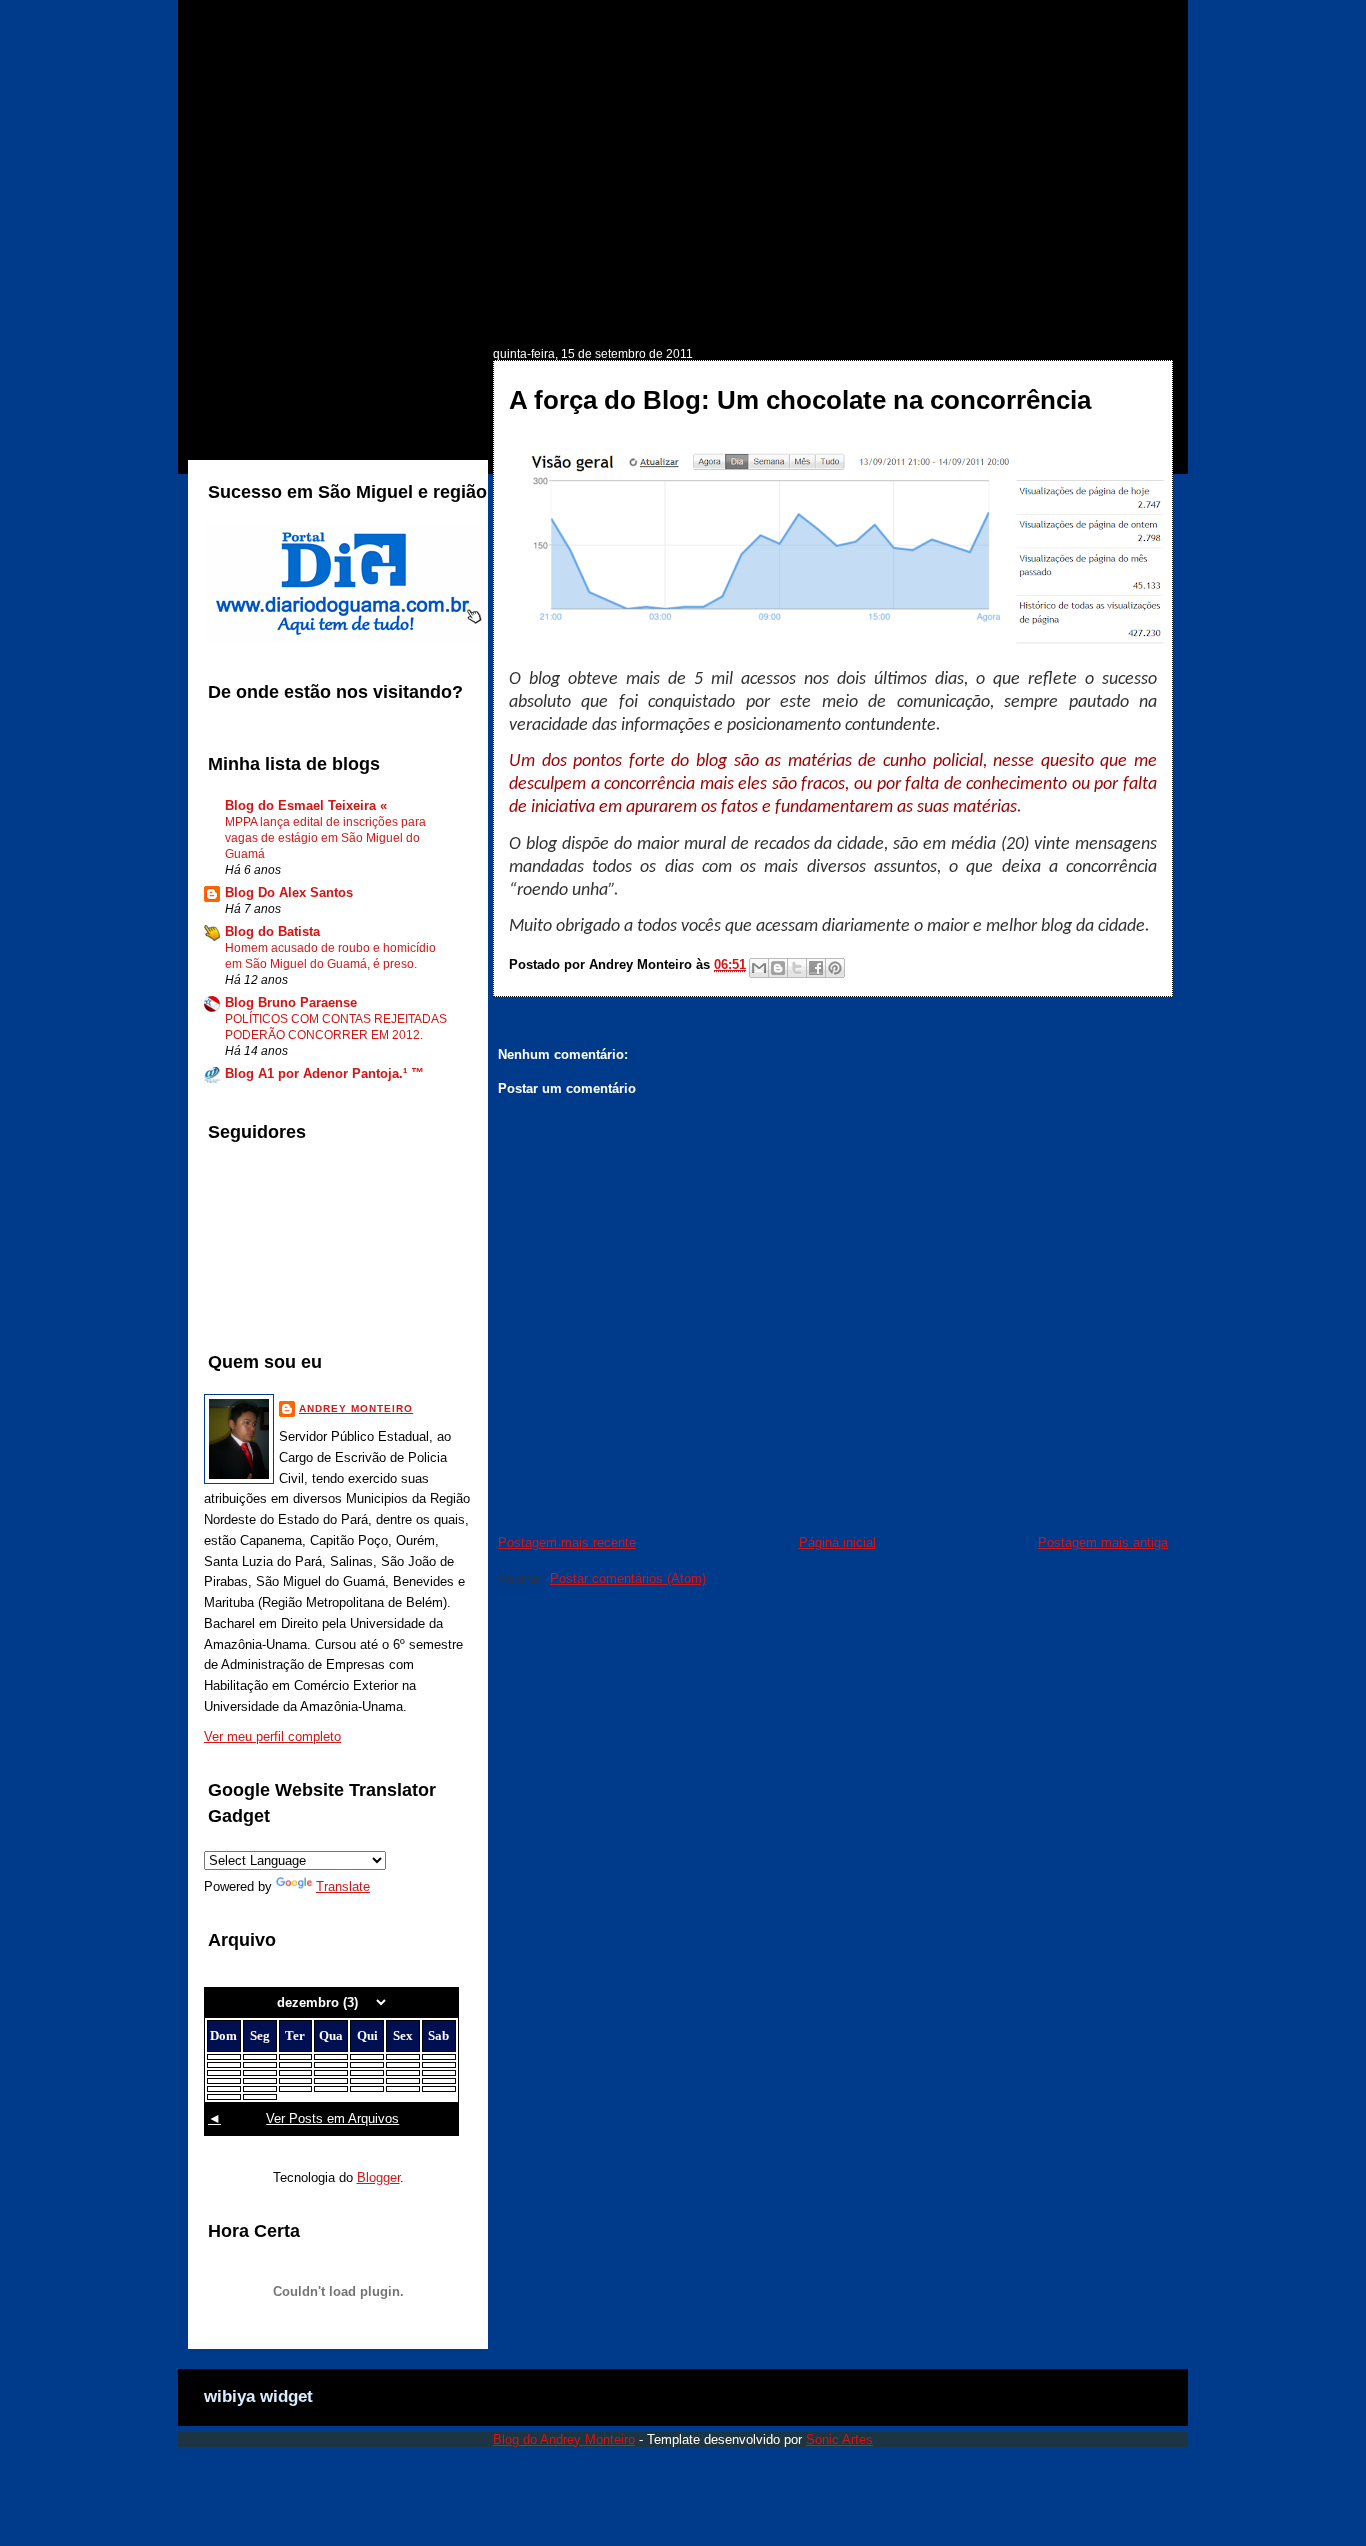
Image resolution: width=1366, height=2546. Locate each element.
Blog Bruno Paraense (291, 1002)
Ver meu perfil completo (272, 1736)
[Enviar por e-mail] (759, 968)
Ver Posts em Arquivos (332, 2118)
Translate (343, 1886)
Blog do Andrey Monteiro (564, 2439)
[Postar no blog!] (778, 968)
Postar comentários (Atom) (628, 1578)
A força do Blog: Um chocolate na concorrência (800, 400)
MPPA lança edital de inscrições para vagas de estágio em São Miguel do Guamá (325, 838)
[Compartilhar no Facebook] (816, 968)
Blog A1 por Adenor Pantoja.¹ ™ (324, 1073)
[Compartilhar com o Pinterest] (835, 968)
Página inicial (837, 1542)
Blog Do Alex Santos (289, 892)
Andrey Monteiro (356, 1408)
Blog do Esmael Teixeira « (306, 805)
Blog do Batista (272, 931)
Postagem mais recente (567, 1542)
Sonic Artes (839, 2439)
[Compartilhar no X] (797, 968)
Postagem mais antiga (1103, 1542)
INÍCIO (246, 316)
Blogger (378, 2177)
